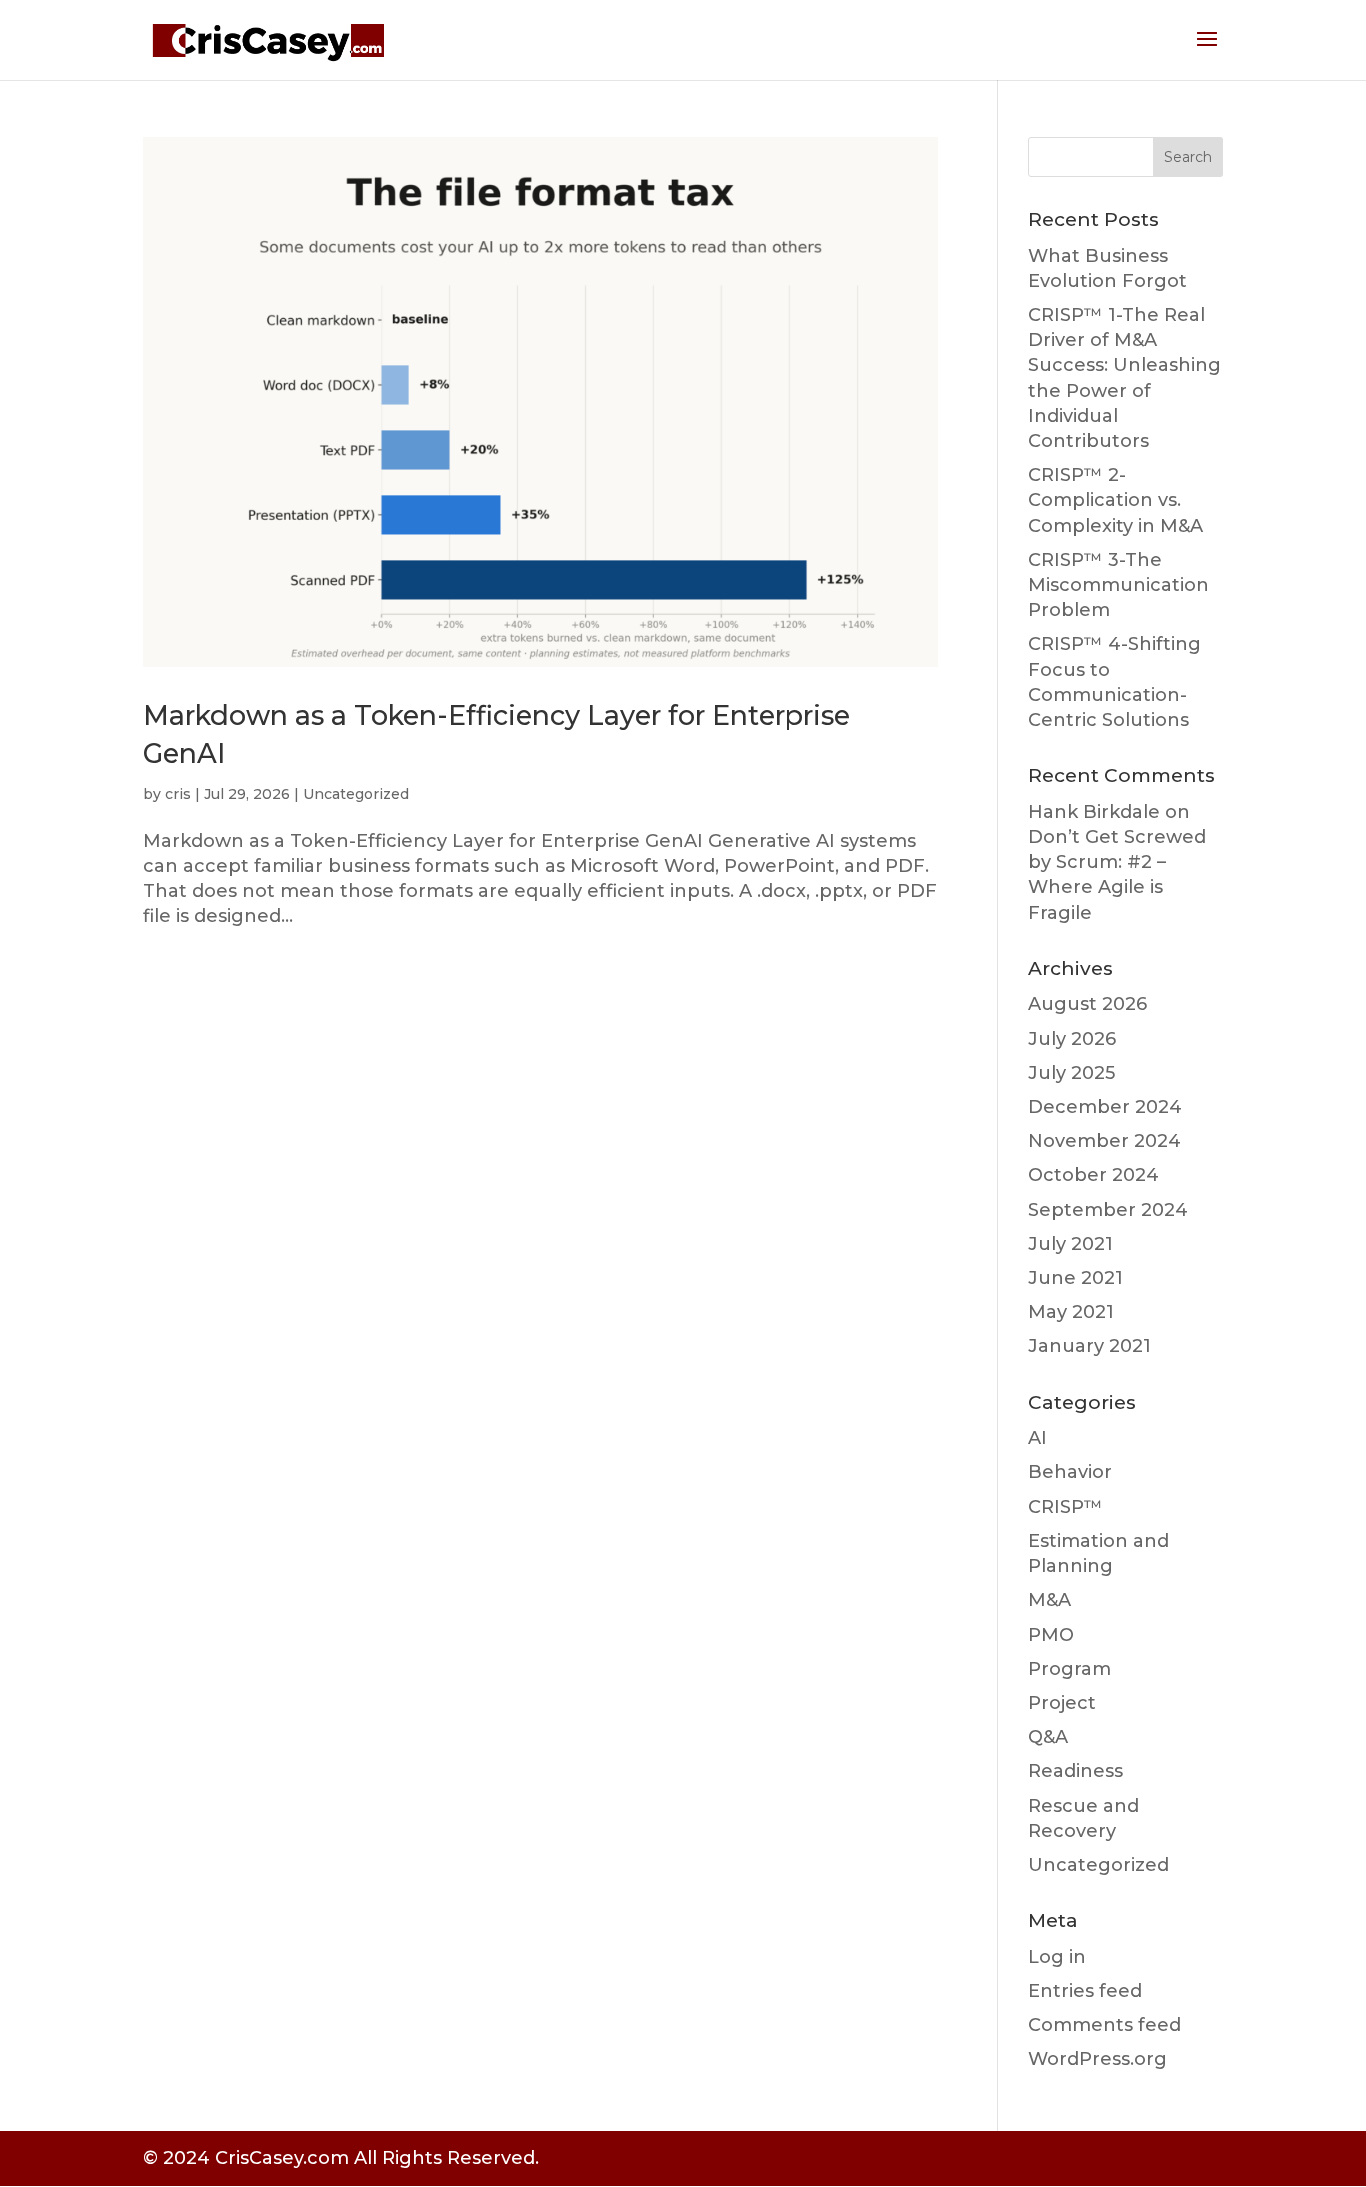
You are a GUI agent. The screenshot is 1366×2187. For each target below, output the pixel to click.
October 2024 (1093, 1175)
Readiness (1075, 1771)
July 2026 (1072, 1039)
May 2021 (1071, 1312)
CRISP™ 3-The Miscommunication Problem (1118, 585)
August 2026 (1087, 1004)
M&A (1049, 1600)
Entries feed (1085, 1991)
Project (1062, 1703)
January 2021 (1089, 1346)
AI (1037, 1438)
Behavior (1070, 1472)
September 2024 (1108, 1210)
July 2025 (1071, 1073)
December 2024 (1105, 1107)
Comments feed (1104, 2025)
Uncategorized (356, 794)
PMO (1051, 1635)
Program (1069, 1669)
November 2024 (1104, 1141)
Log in (1057, 1957)
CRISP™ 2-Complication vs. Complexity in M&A (1115, 500)
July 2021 (1070, 1244)
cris (178, 794)
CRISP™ (1065, 1507)
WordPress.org (1097, 2059)
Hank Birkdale (1094, 812)
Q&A (1048, 1737)
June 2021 (1075, 1278)
